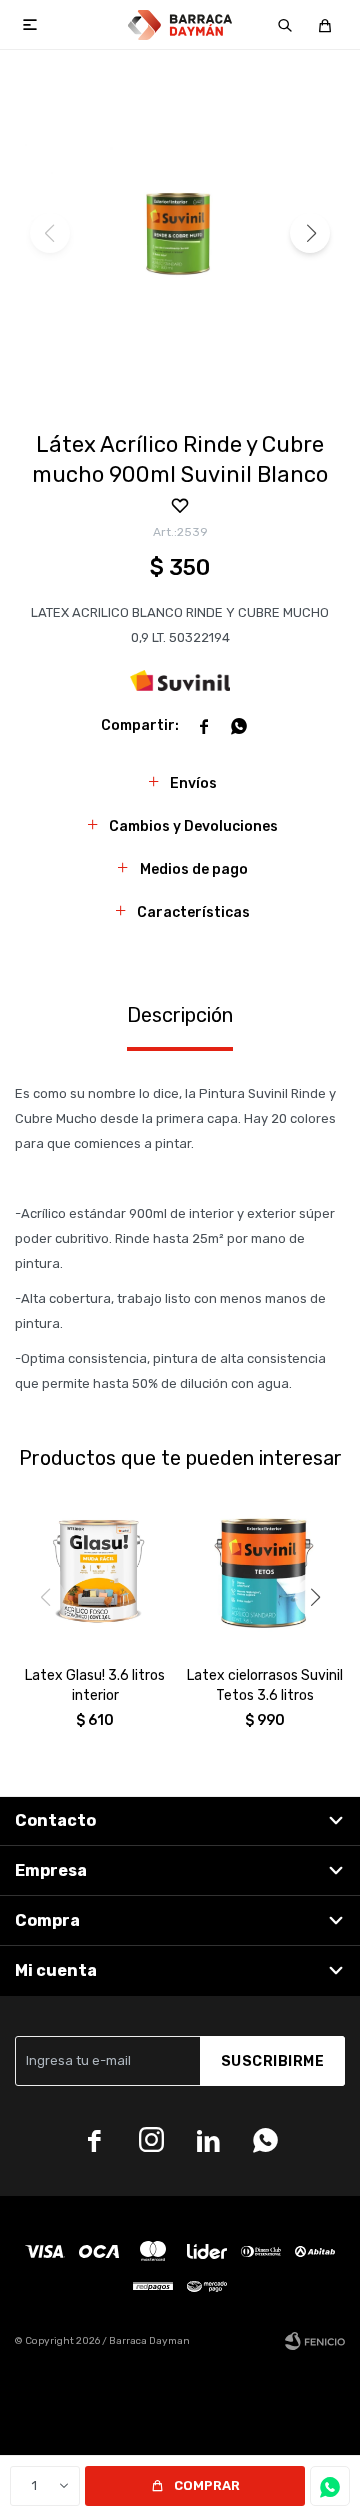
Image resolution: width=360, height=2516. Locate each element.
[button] (285, 25)
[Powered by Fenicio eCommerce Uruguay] (315, 2341)
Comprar (207, 2485)
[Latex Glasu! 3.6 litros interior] (95, 1571)
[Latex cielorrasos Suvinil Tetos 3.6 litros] (265, 1571)
